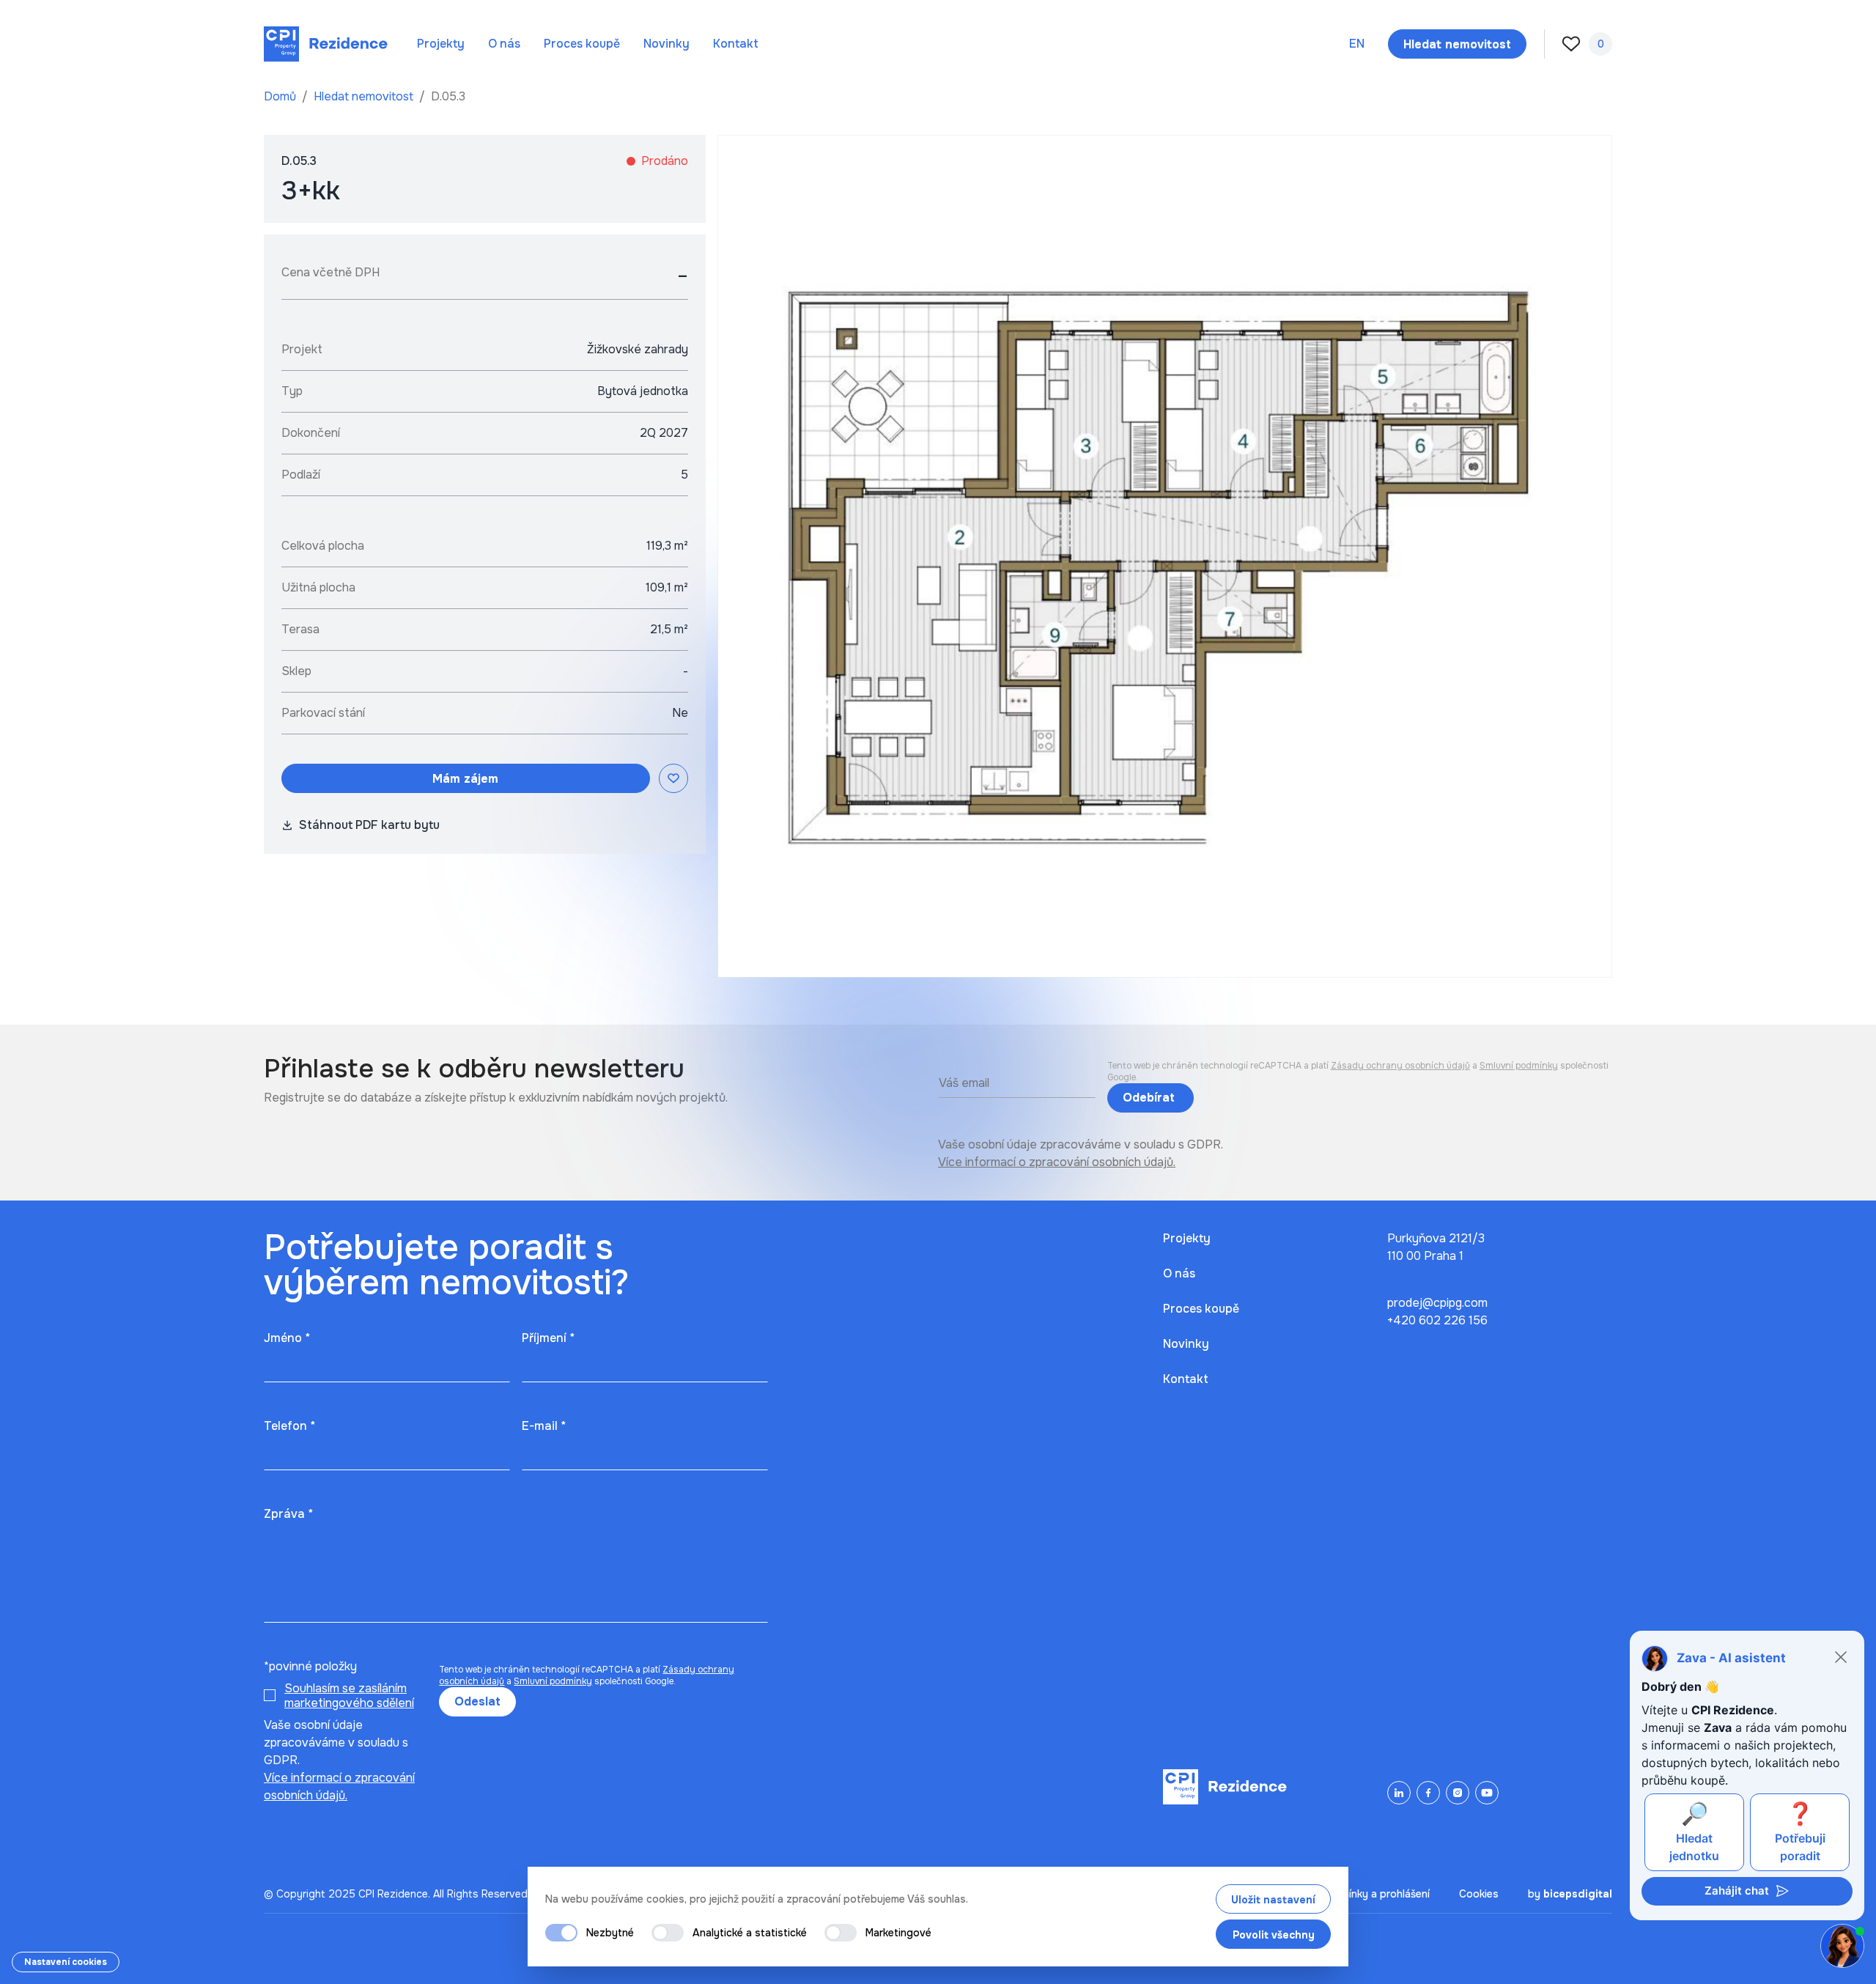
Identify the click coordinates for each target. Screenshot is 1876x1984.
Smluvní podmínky (1519, 1066)
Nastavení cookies (66, 1962)
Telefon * (289, 1426)
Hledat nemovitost (365, 96)
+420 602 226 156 (1437, 1320)
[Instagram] (1458, 1793)
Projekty (441, 44)
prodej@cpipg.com (1437, 1303)
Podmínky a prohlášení (1375, 1894)
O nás (504, 44)
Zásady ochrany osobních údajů (1400, 1066)
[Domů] (326, 44)
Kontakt (736, 44)
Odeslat (477, 1701)
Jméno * (287, 1338)
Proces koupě (582, 44)
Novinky (666, 44)
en (1357, 44)
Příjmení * (548, 1338)
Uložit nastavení (1273, 1900)
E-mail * (544, 1426)
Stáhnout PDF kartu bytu (369, 825)
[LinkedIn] (1399, 1793)
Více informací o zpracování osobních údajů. (1057, 1162)
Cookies (1479, 1894)
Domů (281, 96)
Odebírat (1151, 1098)
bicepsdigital (1578, 1894)
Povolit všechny (1274, 1935)
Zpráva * (288, 1514)
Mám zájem (465, 779)
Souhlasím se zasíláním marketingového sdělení (349, 1696)
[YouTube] (1487, 1793)
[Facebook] (1428, 1793)
